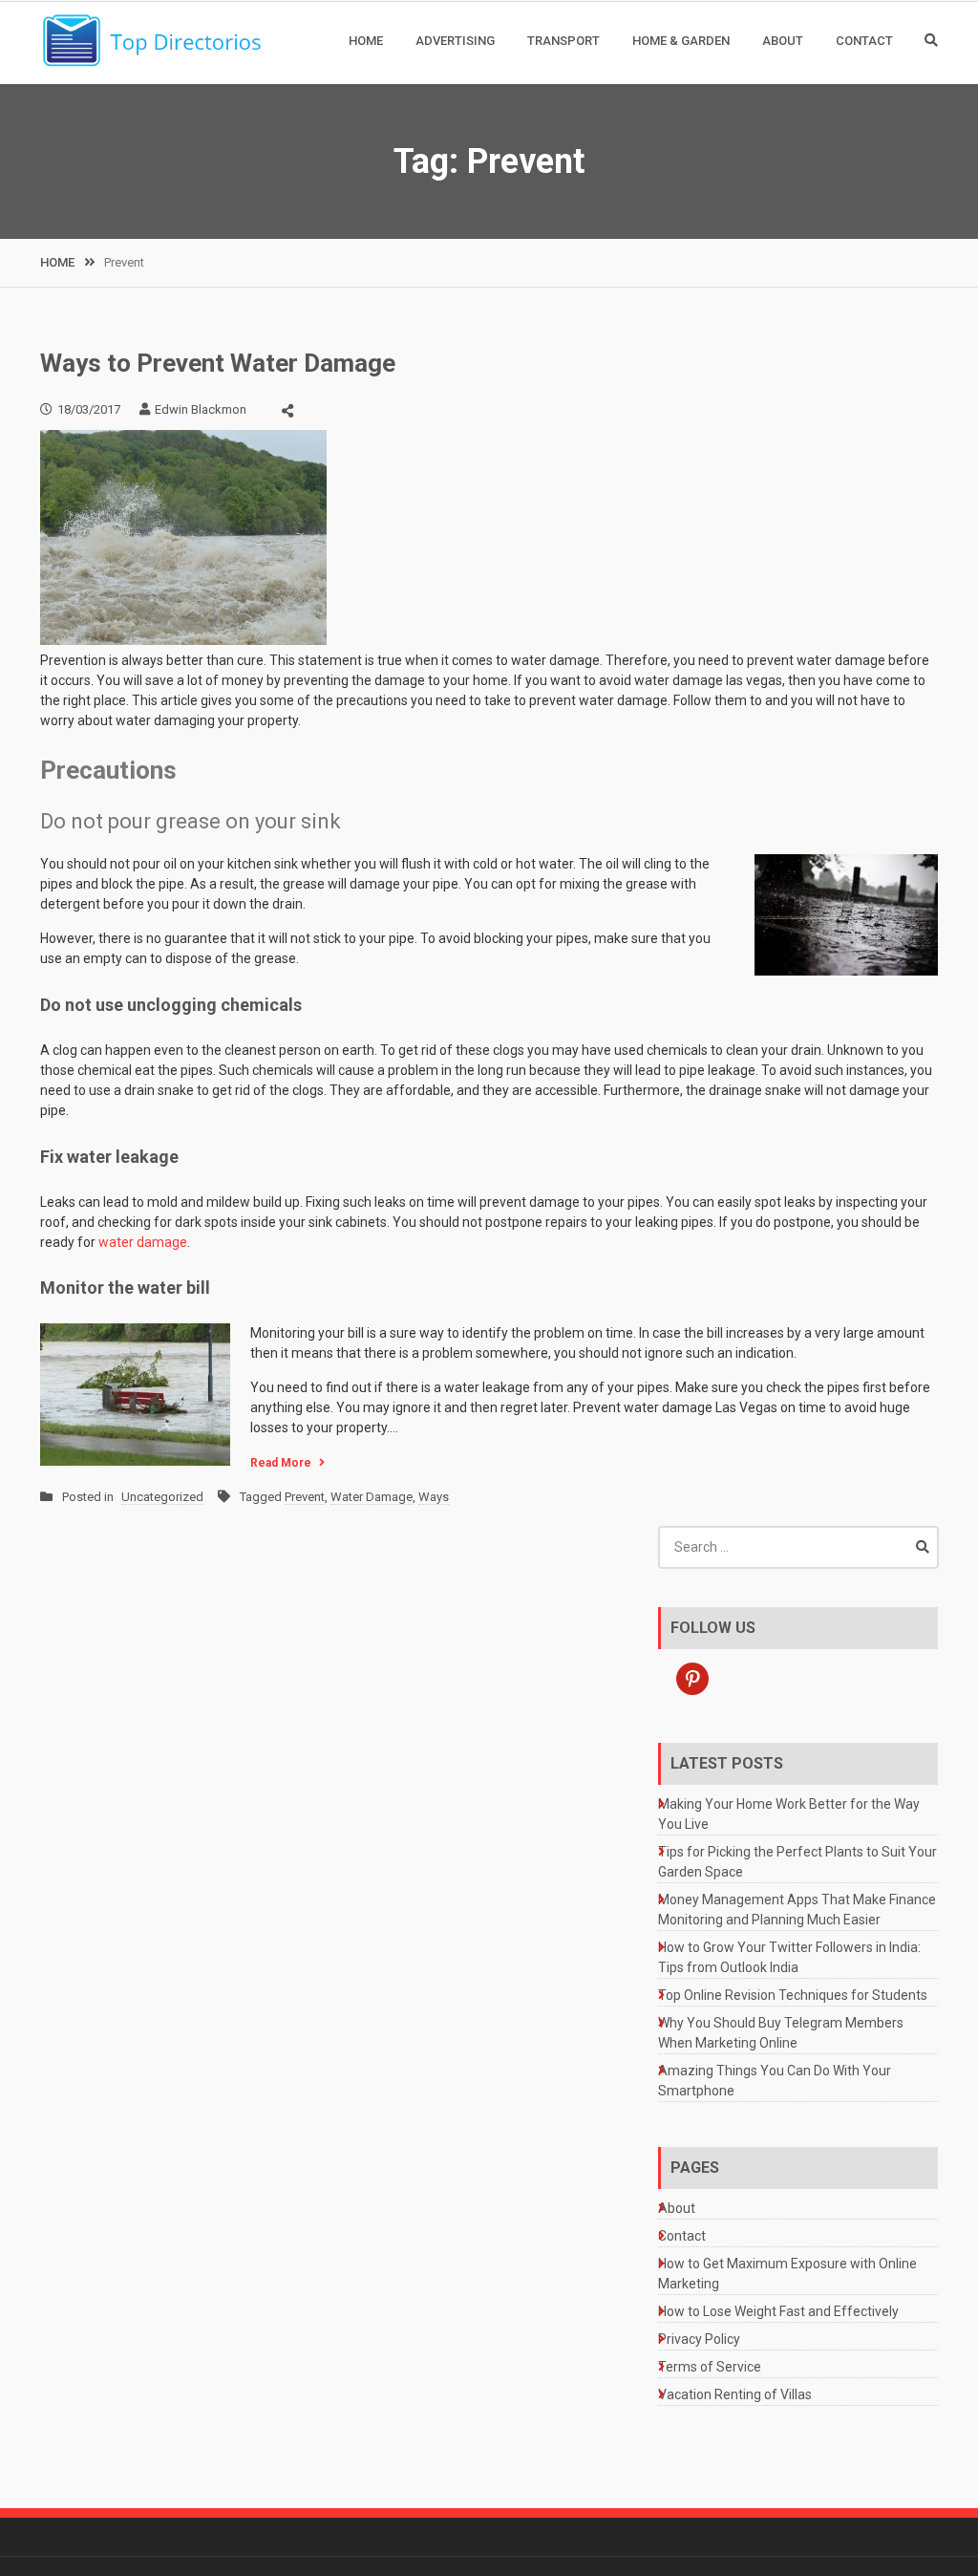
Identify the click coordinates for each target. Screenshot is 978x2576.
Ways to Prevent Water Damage (218, 363)
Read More (281, 1463)
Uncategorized (162, 1497)
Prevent (305, 1497)
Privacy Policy (699, 2339)
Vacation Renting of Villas (735, 2394)
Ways (434, 1497)
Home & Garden (681, 41)
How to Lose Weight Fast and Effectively (778, 2311)
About (783, 41)
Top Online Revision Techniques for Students (793, 1995)
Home (366, 41)
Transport (563, 41)
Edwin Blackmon (201, 409)
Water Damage (372, 1497)
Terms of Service (710, 2367)
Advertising (455, 41)
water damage (143, 1242)
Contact (864, 41)
